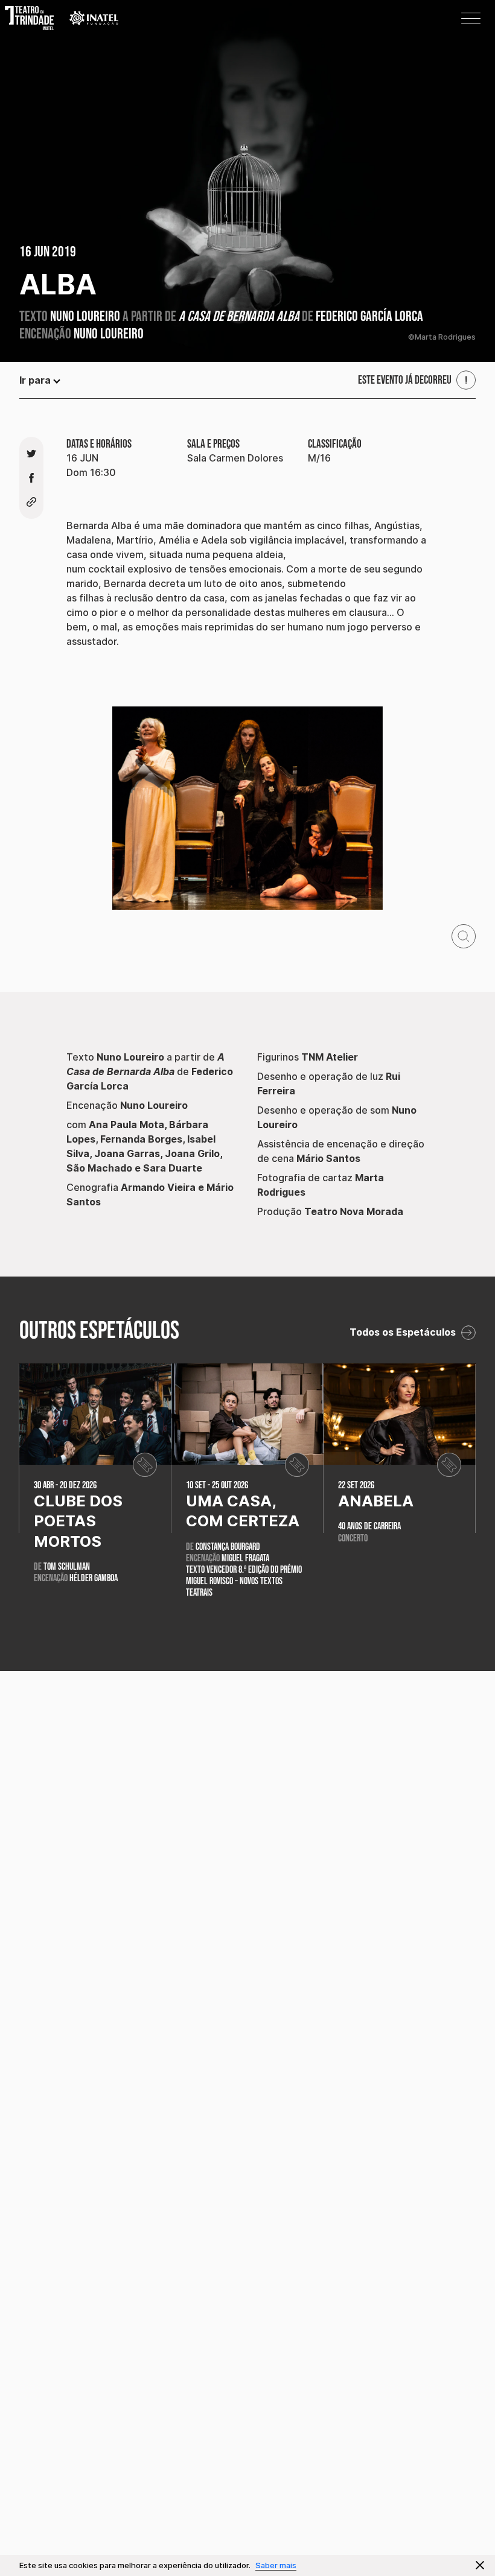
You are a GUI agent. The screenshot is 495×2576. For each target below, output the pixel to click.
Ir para (35, 380)
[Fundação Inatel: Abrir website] (94, 18)
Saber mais (276, 2565)
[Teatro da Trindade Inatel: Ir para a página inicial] (37, 18)
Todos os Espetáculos (404, 1332)
